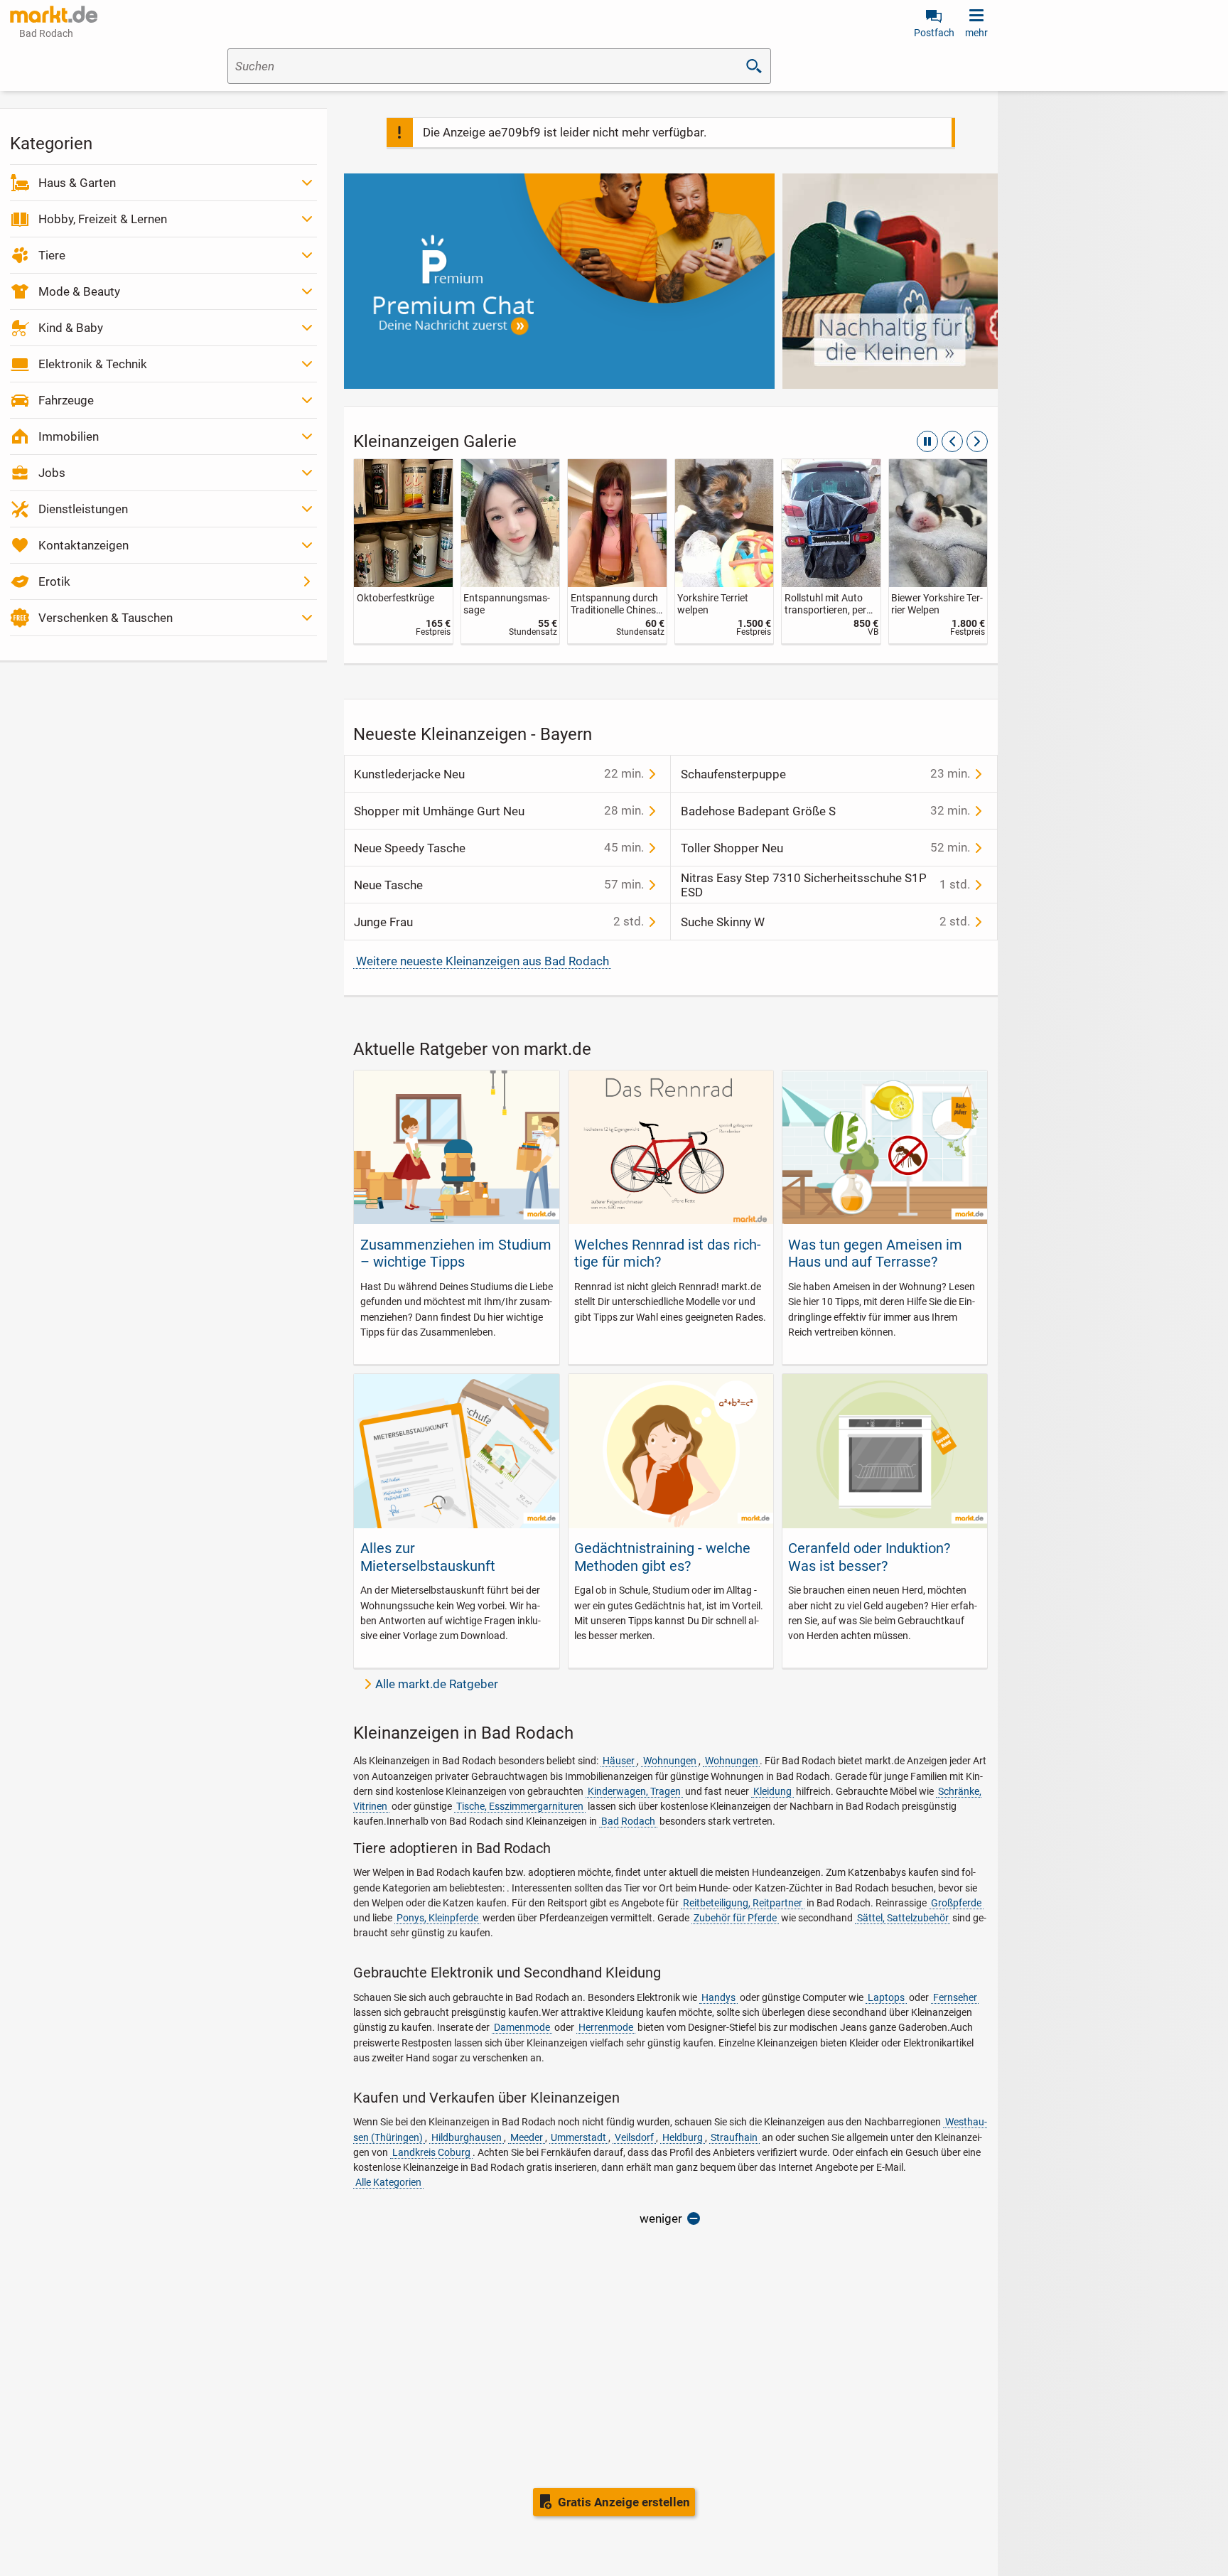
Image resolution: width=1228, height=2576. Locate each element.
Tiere (52, 255)
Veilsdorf (634, 2137)
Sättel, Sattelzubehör (903, 1918)
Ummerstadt (578, 2137)
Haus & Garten (77, 183)
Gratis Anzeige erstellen (624, 2502)
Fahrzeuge (66, 400)
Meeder (527, 2137)
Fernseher (955, 1997)
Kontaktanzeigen (84, 545)
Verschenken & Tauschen (106, 618)
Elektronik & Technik (93, 364)
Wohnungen (670, 1761)
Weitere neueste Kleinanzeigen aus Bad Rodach (483, 961)
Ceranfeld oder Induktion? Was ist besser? (869, 1557)
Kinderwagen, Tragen (634, 1791)
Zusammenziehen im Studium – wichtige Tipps (456, 1253)
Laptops (886, 1997)
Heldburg (683, 2137)
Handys (718, 1997)
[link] (403, 551)
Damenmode (522, 2027)
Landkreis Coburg (431, 2152)
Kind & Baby (71, 328)
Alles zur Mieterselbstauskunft (428, 1557)
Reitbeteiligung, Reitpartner (743, 1903)
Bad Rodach (628, 1821)
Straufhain (734, 2137)
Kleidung (772, 1791)
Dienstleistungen (83, 509)
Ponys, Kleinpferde (437, 1918)
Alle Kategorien (388, 2182)
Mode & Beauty (79, 291)
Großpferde (956, 1903)
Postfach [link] (934, 33)
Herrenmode (606, 2027)
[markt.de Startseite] (54, 14)
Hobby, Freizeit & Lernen (103, 219)
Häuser (619, 1761)
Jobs (52, 473)
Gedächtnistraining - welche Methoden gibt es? (662, 1557)
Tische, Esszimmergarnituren (520, 1806)
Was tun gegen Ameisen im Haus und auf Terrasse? (875, 1253)
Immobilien (69, 436)
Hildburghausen (467, 2137)
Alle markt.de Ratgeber (437, 1684)
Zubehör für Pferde (735, 1918)
